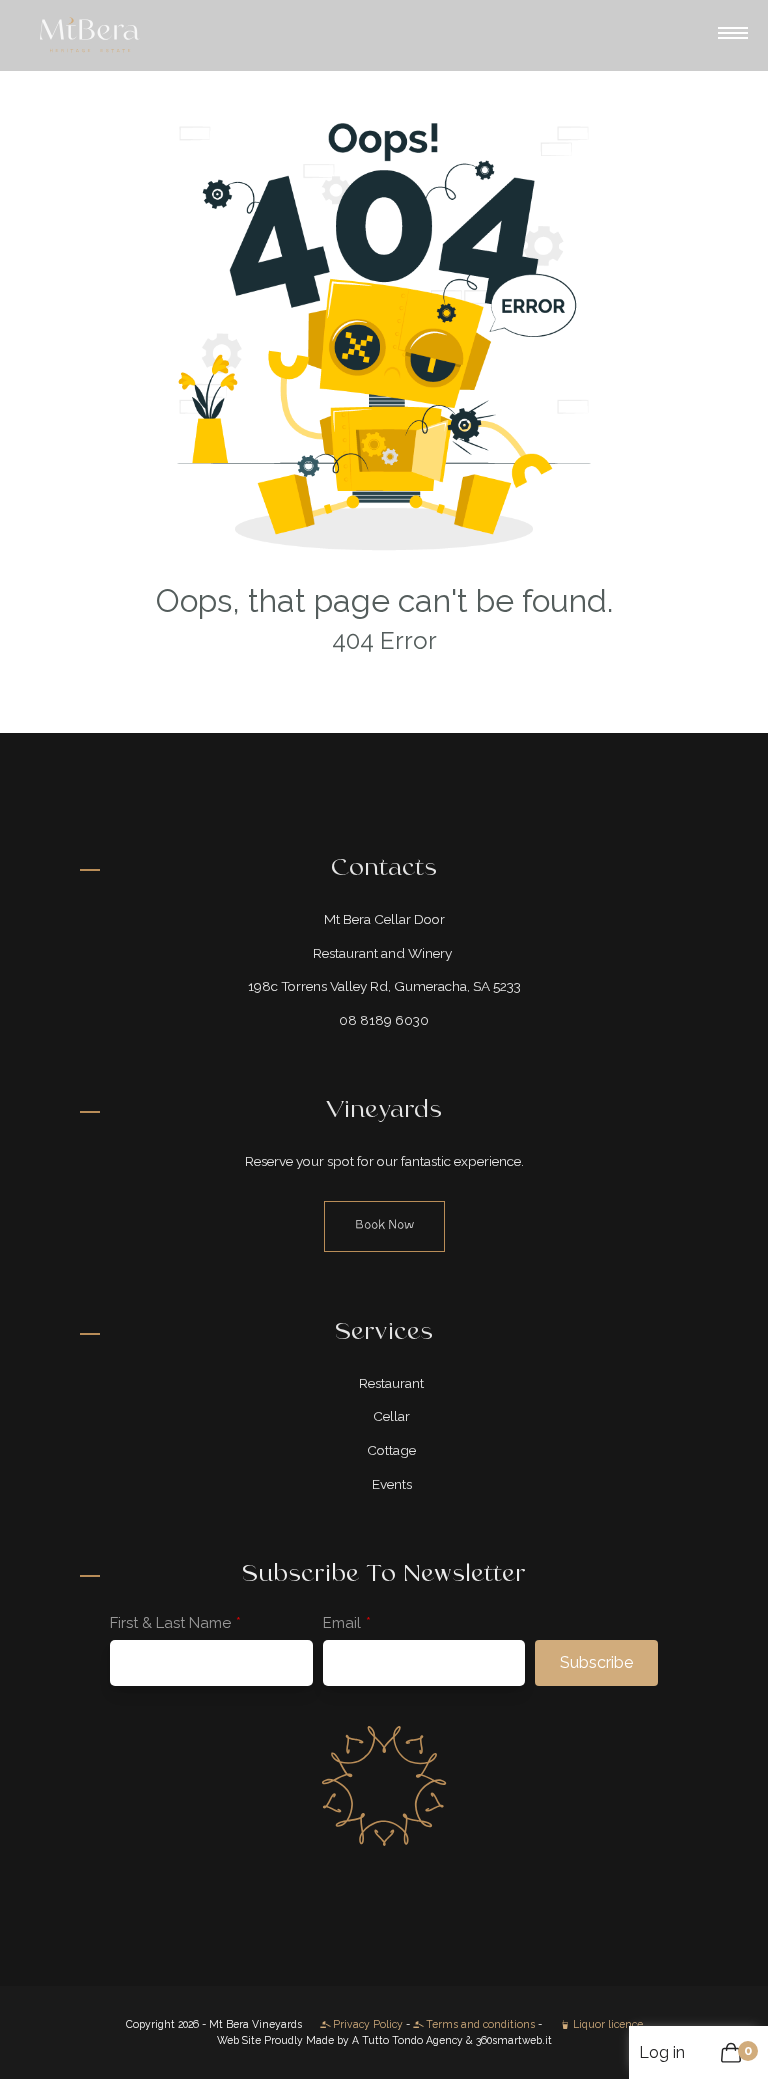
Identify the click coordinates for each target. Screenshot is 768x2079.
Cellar (391, 1416)
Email (342, 1623)
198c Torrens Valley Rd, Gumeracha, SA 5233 (384, 986)
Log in (662, 2052)
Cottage (391, 1450)
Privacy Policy (366, 2024)
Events (392, 1484)
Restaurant (391, 1383)
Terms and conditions (479, 2024)
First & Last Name (170, 1623)
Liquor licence (606, 2024)
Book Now (384, 1225)
